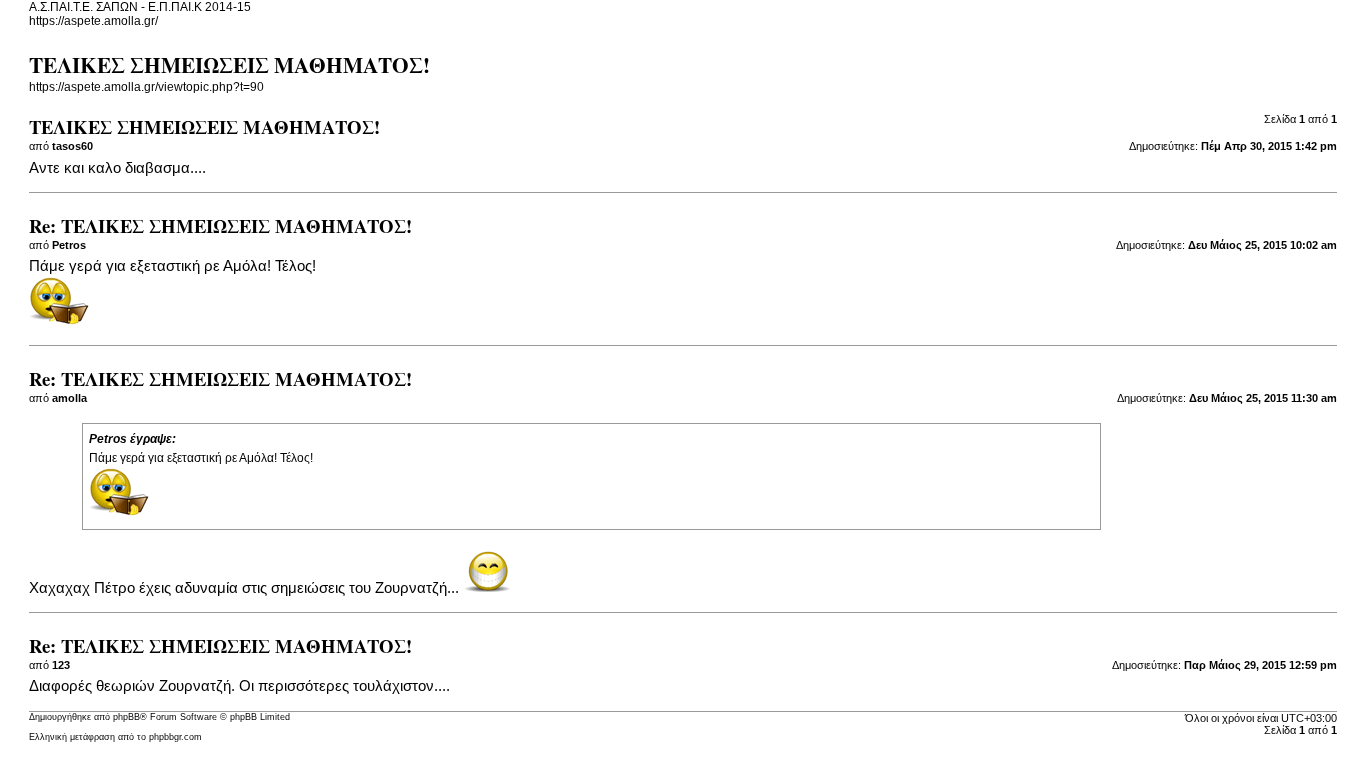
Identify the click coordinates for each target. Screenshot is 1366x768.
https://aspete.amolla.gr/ (93, 21)
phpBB (126, 717)
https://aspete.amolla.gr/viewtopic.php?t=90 (146, 87)
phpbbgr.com (175, 737)
